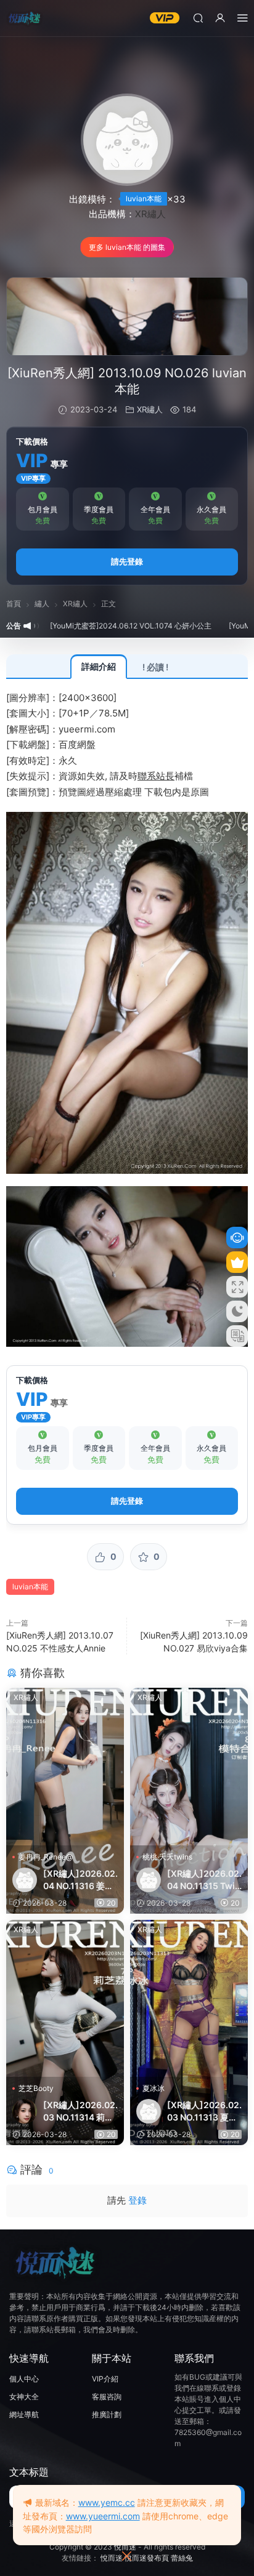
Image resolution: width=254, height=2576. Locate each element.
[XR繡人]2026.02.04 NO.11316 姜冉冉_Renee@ (80, 1880)
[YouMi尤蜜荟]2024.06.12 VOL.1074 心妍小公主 (96, 626)
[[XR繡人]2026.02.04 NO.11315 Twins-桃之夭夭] (189, 1767)
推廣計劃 (107, 2414)
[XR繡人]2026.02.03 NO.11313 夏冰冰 (204, 2112)
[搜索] (198, 18)
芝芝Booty (36, 2088)
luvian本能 (144, 199)
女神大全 (24, 2397)
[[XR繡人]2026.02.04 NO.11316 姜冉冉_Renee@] (65, 1767)
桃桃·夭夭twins (167, 1857)
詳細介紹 (99, 666)
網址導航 (24, 2414)
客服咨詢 (107, 2397)
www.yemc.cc (107, 2502)
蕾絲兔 (182, 2558)
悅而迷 (125, 2547)
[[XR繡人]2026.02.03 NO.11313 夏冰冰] (189, 1999)
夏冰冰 (154, 2088)
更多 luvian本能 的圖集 (127, 247)
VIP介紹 (105, 2379)
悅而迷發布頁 (147, 2558)
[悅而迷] (25, 18)
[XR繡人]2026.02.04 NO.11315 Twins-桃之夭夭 (204, 1880)
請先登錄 (127, 561)
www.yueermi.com (103, 2516)
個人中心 (24, 2379)
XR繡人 (150, 214)
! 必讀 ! (155, 667)
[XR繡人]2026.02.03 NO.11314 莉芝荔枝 (80, 2112)
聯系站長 (156, 776)
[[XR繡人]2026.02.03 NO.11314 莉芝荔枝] (65, 1999)
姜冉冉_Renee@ (46, 1857)
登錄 (137, 2200)
